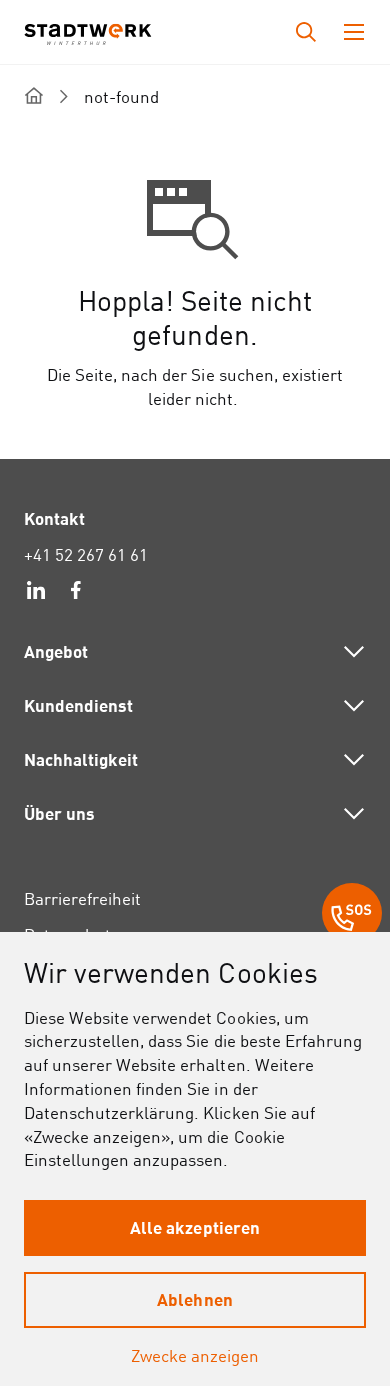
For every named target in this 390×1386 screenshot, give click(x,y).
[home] (34, 95)
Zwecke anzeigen (195, 1355)
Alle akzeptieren (194, 1227)
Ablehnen (194, 1299)
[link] (36, 593)
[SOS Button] (352, 916)
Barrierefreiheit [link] (82, 898)
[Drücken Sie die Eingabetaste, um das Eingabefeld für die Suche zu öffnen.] (306, 32)
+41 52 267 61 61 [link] (86, 554)
